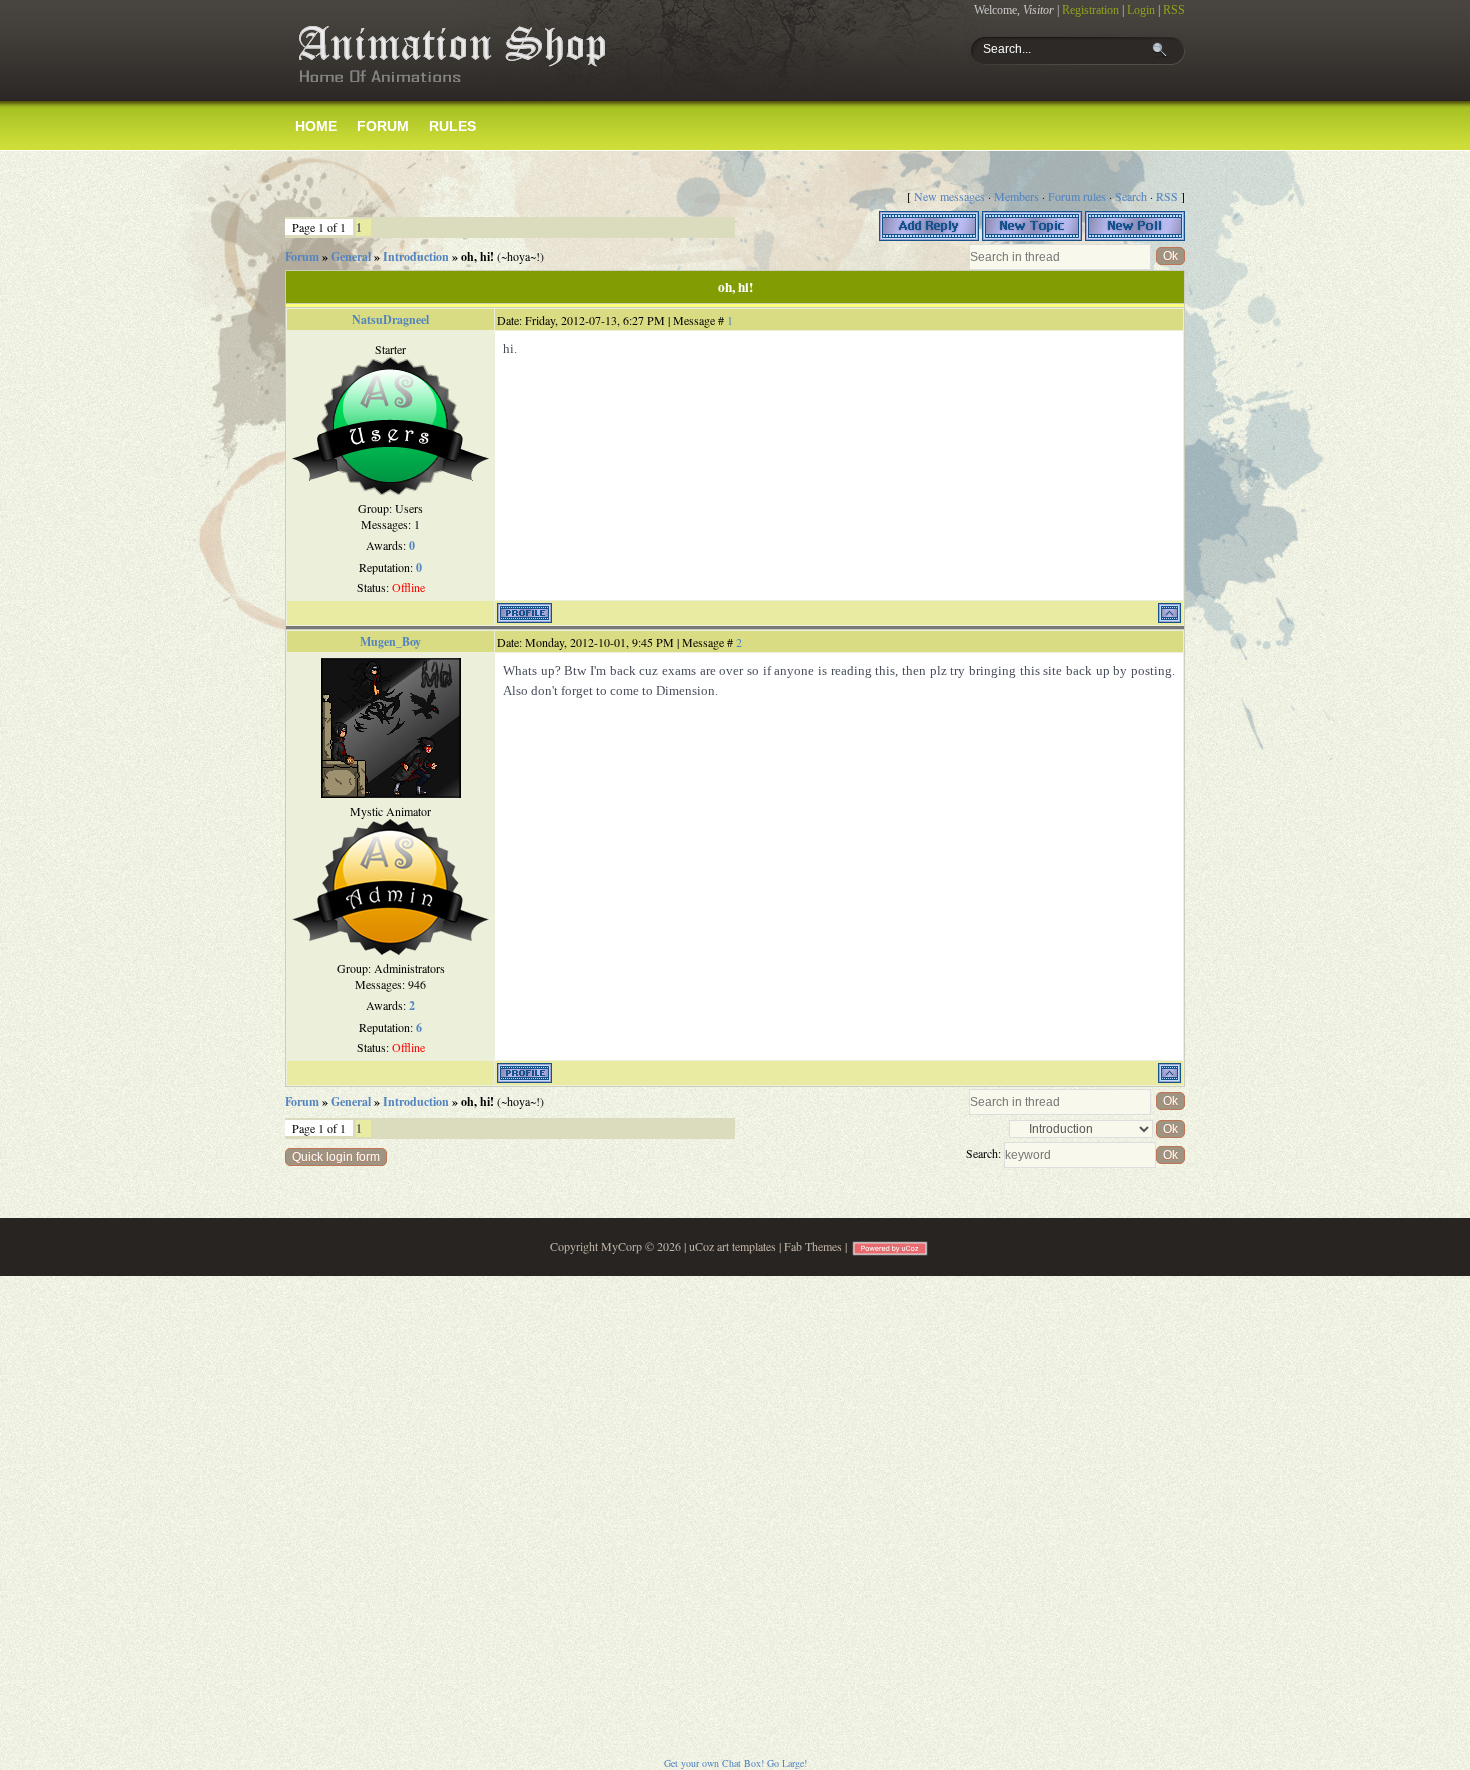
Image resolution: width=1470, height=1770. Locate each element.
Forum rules (1077, 196)
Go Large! (787, 1763)
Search (1131, 196)
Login (1141, 10)
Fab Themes (813, 1246)
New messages (949, 196)
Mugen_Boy (390, 641)
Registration (1090, 10)
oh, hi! (477, 256)
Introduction (416, 256)
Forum (302, 256)
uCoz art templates (732, 1246)
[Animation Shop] (450, 91)
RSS (1174, 10)
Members (1016, 196)
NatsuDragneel (390, 319)
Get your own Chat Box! (714, 1763)
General (351, 256)
